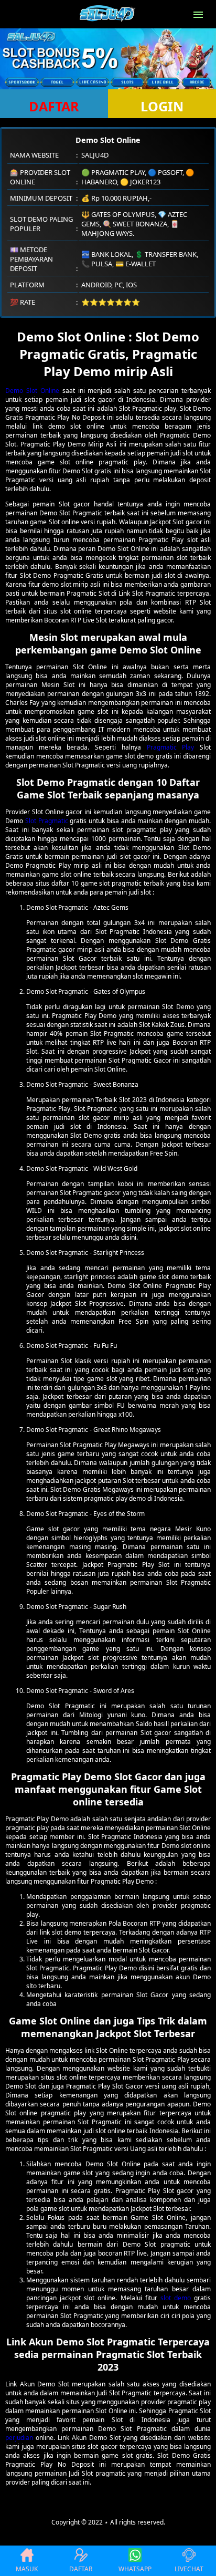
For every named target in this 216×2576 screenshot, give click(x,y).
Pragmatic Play (171, 747)
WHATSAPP (135, 2569)
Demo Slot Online (32, 391)
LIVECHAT (189, 2569)
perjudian (19, 2438)
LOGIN (162, 106)
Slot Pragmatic (47, 821)
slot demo (176, 2298)
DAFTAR (54, 106)
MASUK (27, 2569)
